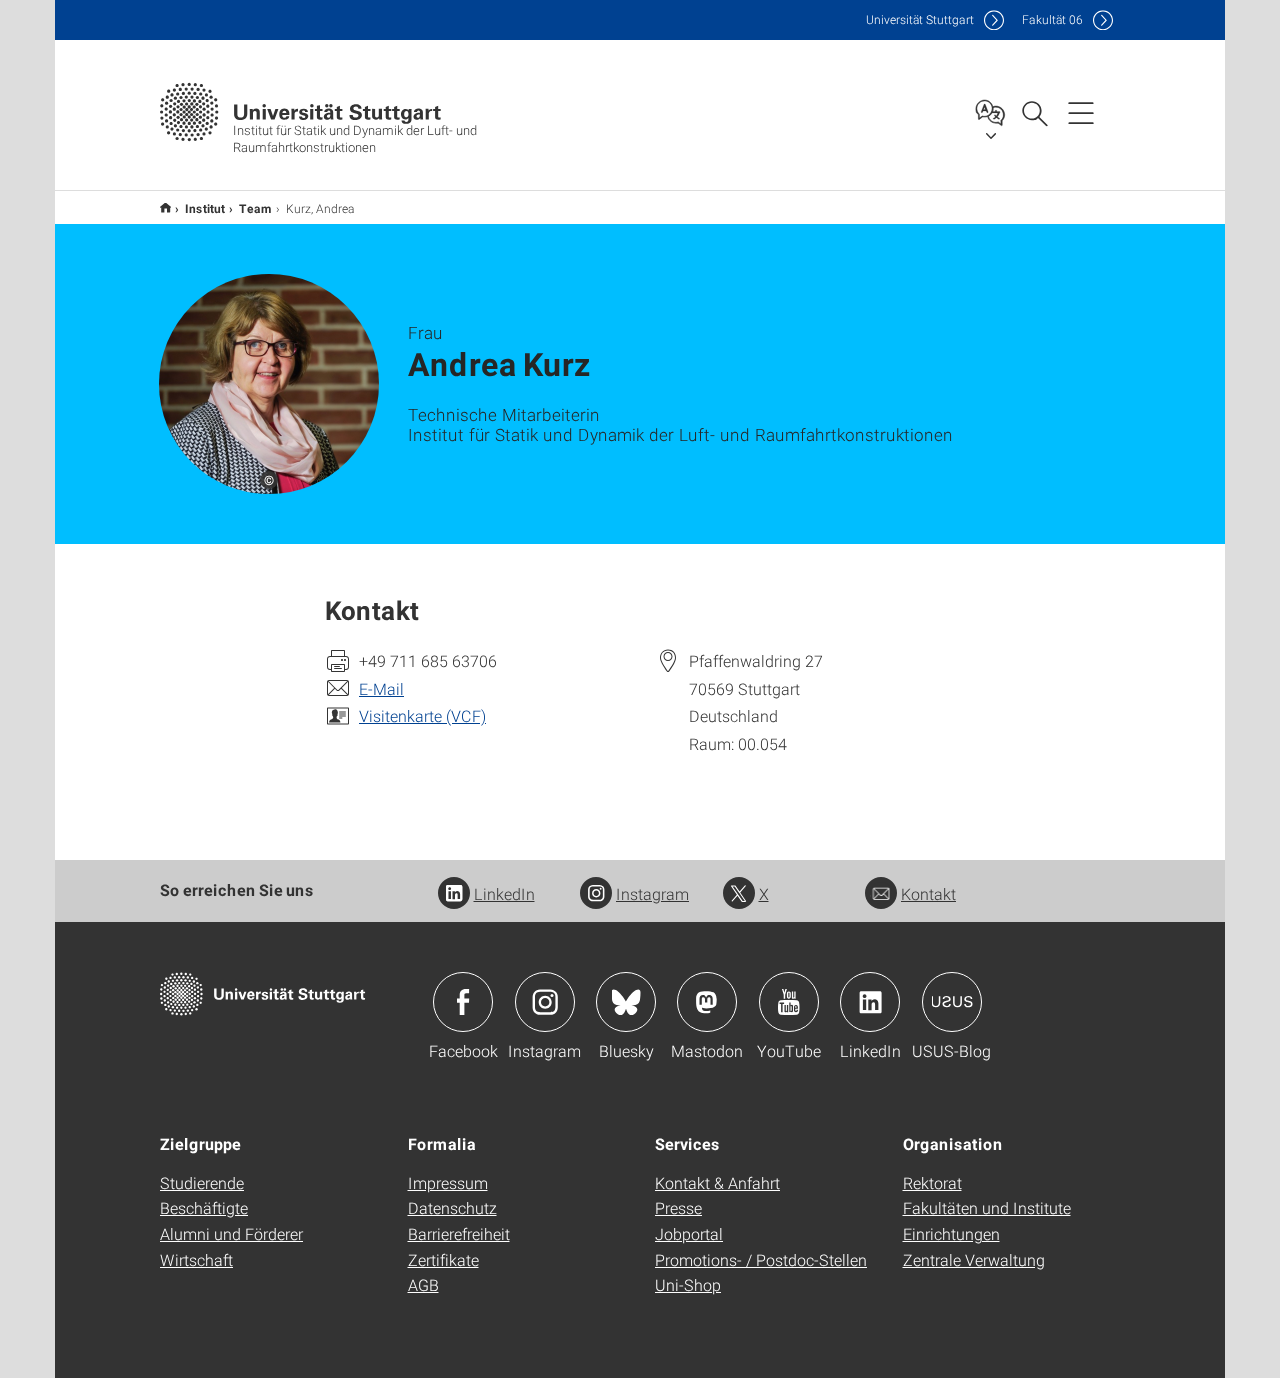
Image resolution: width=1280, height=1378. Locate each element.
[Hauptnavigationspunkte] (1081, 112)
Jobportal (689, 1233)
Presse (678, 1207)
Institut (205, 208)
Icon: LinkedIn (870, 1002)
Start (165, 207)
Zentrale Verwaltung (974, 1259)
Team (255, 208)
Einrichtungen (951, 1233)
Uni (920, 19)
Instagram (652, 893)
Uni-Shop (688, 1284)
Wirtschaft (196, 1259)
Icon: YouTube (789, 1002)
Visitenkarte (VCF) (422, 715)
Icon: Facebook (463, 1002)
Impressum (448, 1182)
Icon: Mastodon (707, 1002)
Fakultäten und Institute (987, 1207)
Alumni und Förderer (231, 1233)
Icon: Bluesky (626, 1002)
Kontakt (928, 893)
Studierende (202, 1182)
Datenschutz (452, 1207)
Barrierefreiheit (459, 1233)
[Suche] (1034, 112)
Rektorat (932, 1182)
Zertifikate (443, 1259)
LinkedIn (504, 893)
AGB (423, 1284)
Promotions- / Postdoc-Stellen (761, 1259)
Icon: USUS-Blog (952, 1002)
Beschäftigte (204, 1207)
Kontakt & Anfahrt (717, 1182)
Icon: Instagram (545, 1002)
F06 (1052, 19)
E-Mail (381, 688)
